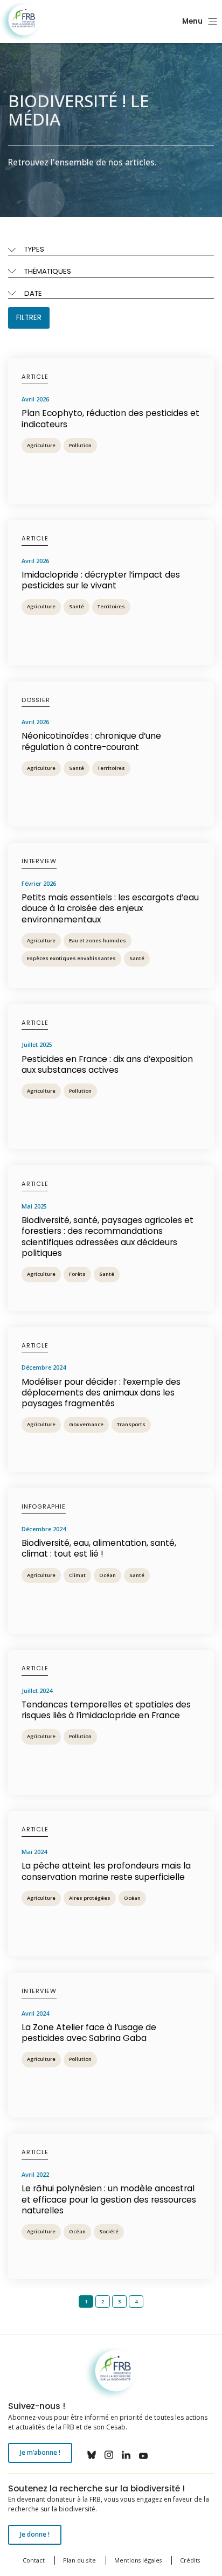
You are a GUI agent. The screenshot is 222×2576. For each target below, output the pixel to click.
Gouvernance (86, 1424)
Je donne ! (35, 2534)
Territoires (111, 606)
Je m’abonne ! (40, 2452)
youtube (143, 2455)
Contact (34, 2560)
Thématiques (48, 271)
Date (33, 293)
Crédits (190, 2560)
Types (34, 249)
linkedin (126, 2455)
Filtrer (29, 318)
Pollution (80, 445)
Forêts (77, 1274)
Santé (77, 606)
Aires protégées (90, 1898)
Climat (77, 1575)
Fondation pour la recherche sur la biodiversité (20, 22)
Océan (107, 1575)
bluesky (92, 2455)
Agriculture (41, 445)
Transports (131, 1424)
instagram (109, 2455)
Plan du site (79, 2560)
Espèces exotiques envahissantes (71, 958)
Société (109, 2231)
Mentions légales (138, 2560)
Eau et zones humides (98, 940)
